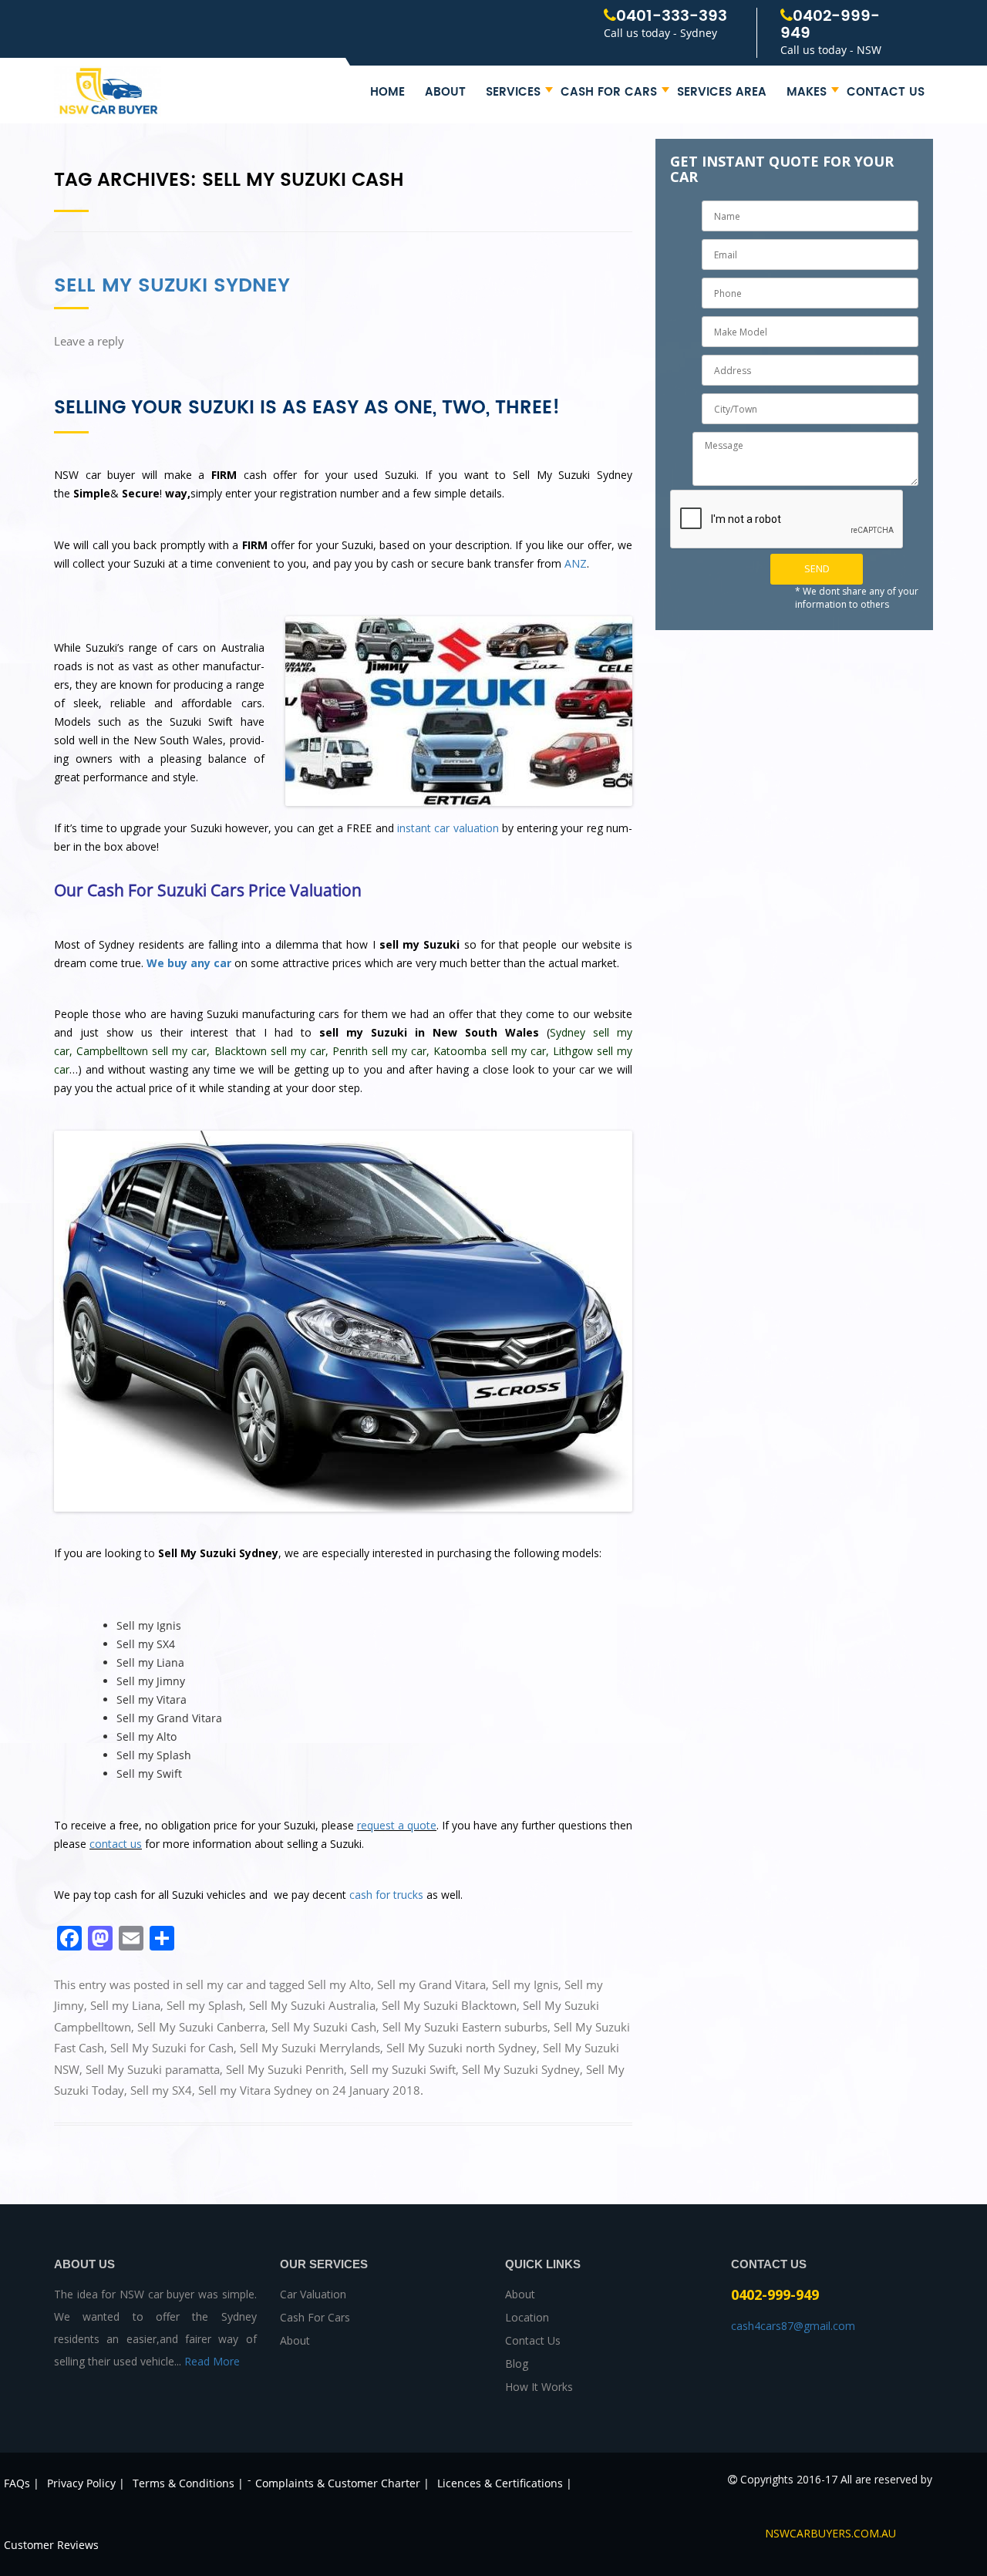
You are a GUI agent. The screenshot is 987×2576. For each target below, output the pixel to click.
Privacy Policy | (86, 2483)
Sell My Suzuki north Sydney (461, 2048)
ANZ (576, 563)
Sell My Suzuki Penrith (285, 2069)
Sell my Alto (339, 1984)
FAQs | (22, 2483)
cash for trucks (386, 1895)
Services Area (722, 92)
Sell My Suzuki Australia (312, 2005)
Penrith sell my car (379, 1051)
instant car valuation (448, 828)
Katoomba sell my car (489, 1051)
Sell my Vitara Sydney (255, 2090)
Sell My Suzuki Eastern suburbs (465, 2027)
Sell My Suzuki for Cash (172, 2048)
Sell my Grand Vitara (431, 1984)
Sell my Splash (205, 2005)
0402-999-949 (830, 25)
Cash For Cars (609, 92)
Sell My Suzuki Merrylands (310, 2048)
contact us (116, 1844)
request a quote (397, 1825)
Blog (517, 2364)
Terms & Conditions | (188, 2483)
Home (387, 92)
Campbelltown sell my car (141, 1051)
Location (527, 2317)
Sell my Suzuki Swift (403, 2069)
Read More (212, 2361)
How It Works (539, 2387)
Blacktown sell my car (270, 1051)
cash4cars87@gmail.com (793, 2326)
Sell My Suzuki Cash (324, 2027)
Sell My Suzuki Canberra (201, 2027)
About (445, 92)
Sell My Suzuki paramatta (153, 2069)
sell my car (214, 1984)
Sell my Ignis (525, 1984)
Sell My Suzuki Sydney (172, 286)
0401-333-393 (672, 17)
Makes (807, 92)
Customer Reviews (51, 2545)
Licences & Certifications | (505, 2483)
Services (513, 92)
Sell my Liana (125, 2005)
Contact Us (886, 92)
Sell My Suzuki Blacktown (449, 2005)
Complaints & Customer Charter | (342, 2483)
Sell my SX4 (161, 2090)
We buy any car (189, 963)
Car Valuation (313, 2294)
